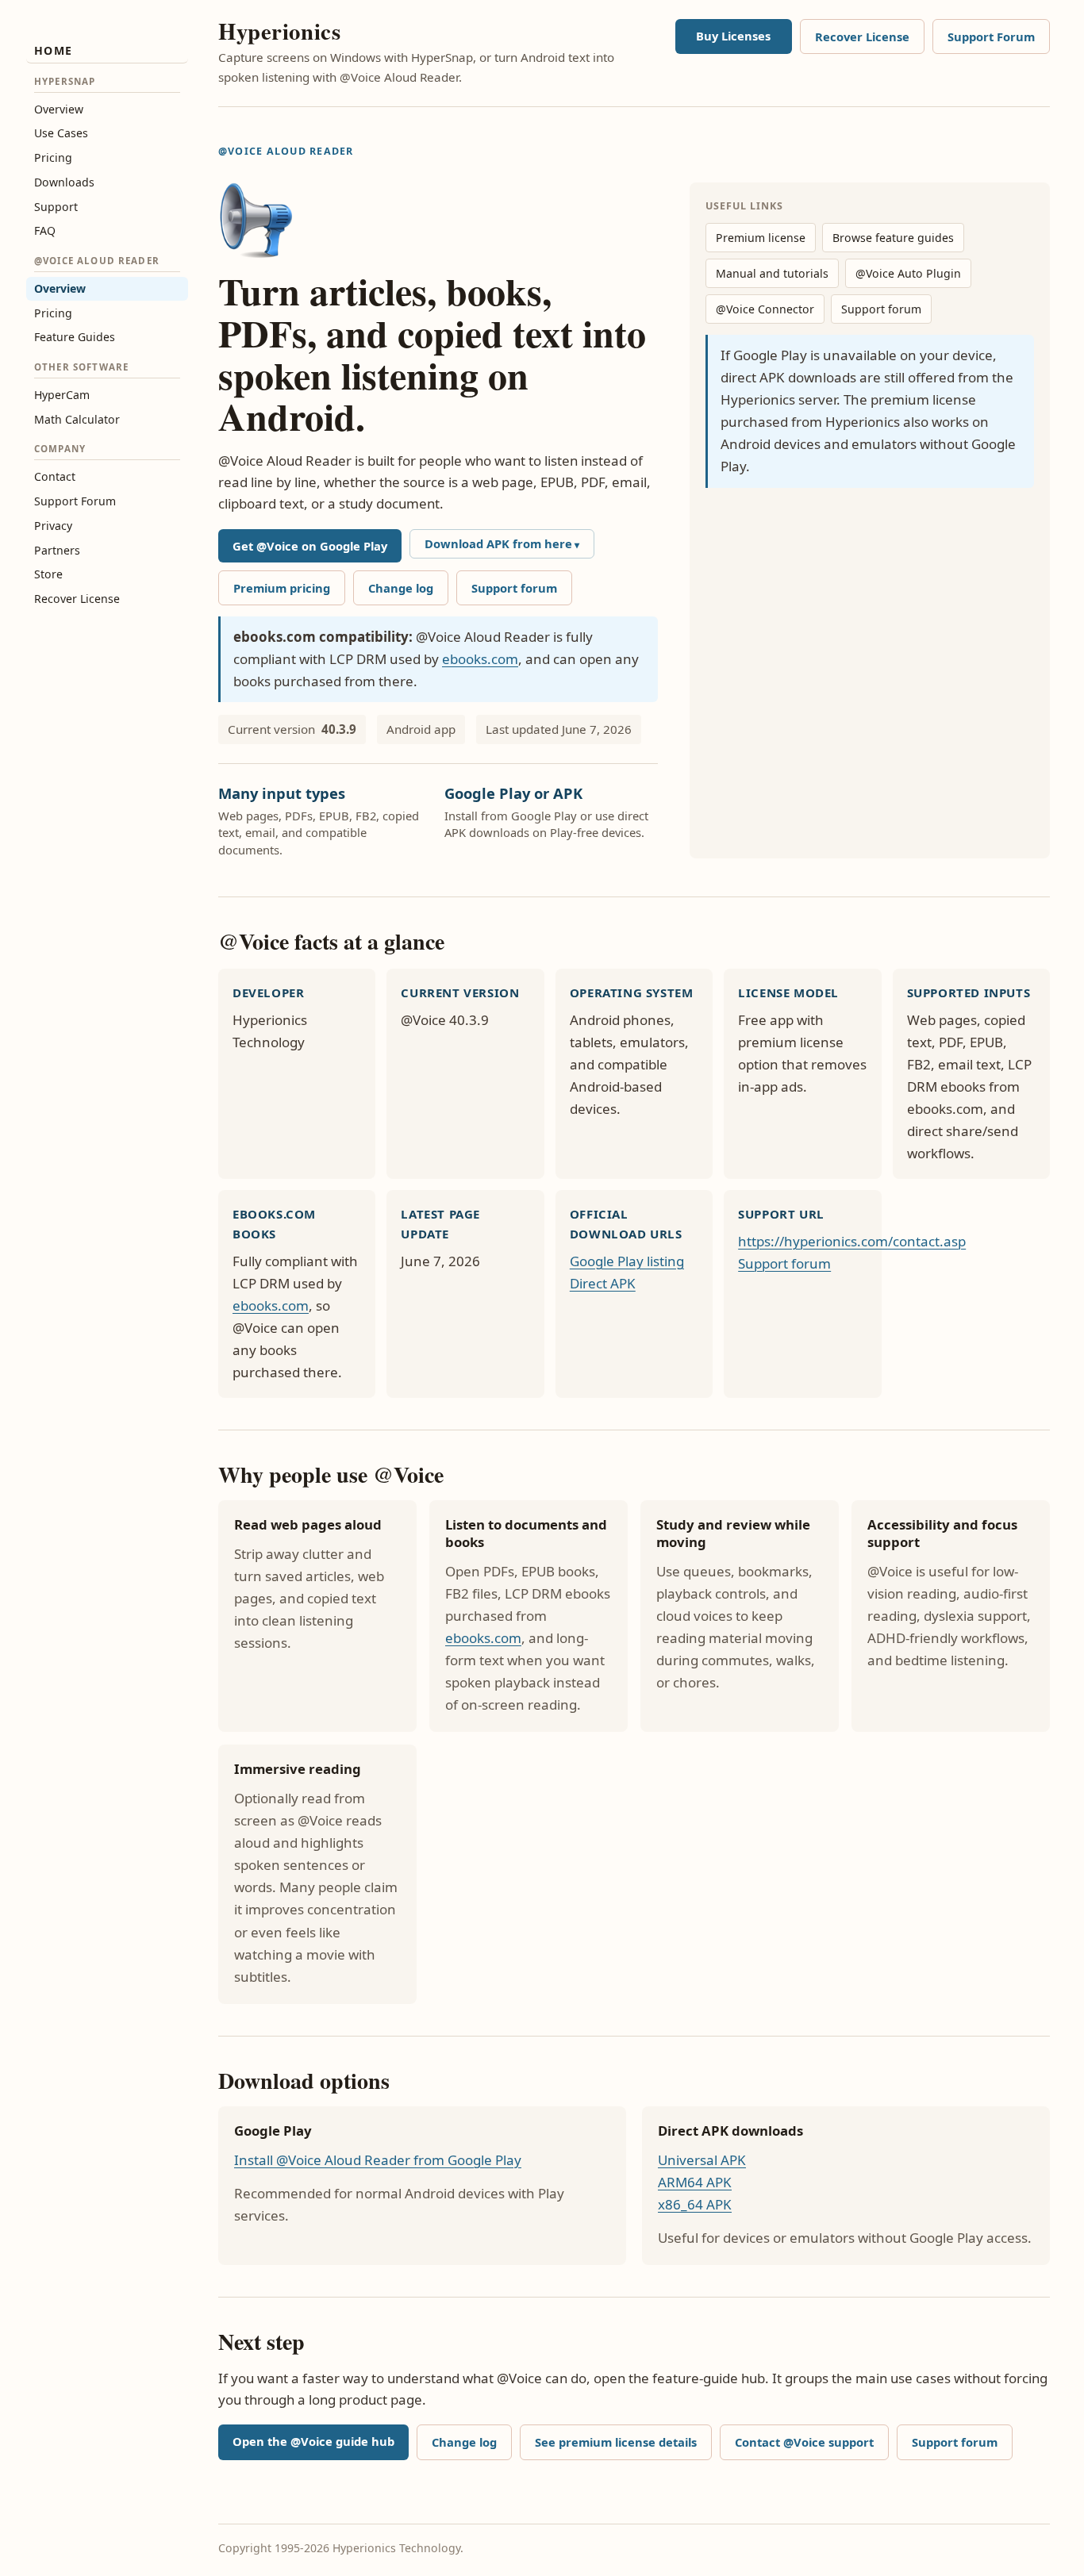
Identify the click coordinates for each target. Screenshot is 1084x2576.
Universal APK (702, 2160)
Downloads (64, 182)
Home (54, 50)
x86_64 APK (695, 2204)
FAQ (45, 230)
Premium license (761, 238)
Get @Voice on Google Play (310, 546)
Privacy (53, 526)
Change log (401, 588)
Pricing (53, 157)
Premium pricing (282, 588)
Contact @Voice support (804, 2442)
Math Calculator (77, 419)
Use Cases (61, 133)
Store (48, 574)
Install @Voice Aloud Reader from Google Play (378, 2160)
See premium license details (616, 2442)
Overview (59, 109)
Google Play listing (627, 1261)
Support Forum (75, 501)
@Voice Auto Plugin (908, 273)
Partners (57, 550)
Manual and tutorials (772, 273)
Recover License (77, 599)
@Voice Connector (765, 309)
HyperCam (62, 395)
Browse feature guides (893, 238)
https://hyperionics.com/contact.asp (852, 1241)
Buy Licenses (733, 36)
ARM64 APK (695, 2182)
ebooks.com (480, 659)
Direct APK (603, 1283)
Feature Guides (75, 337)
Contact (55, 476)
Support (56, 207)
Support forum (514, 588)
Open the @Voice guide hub (313, 2441)
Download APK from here (498, 543)
